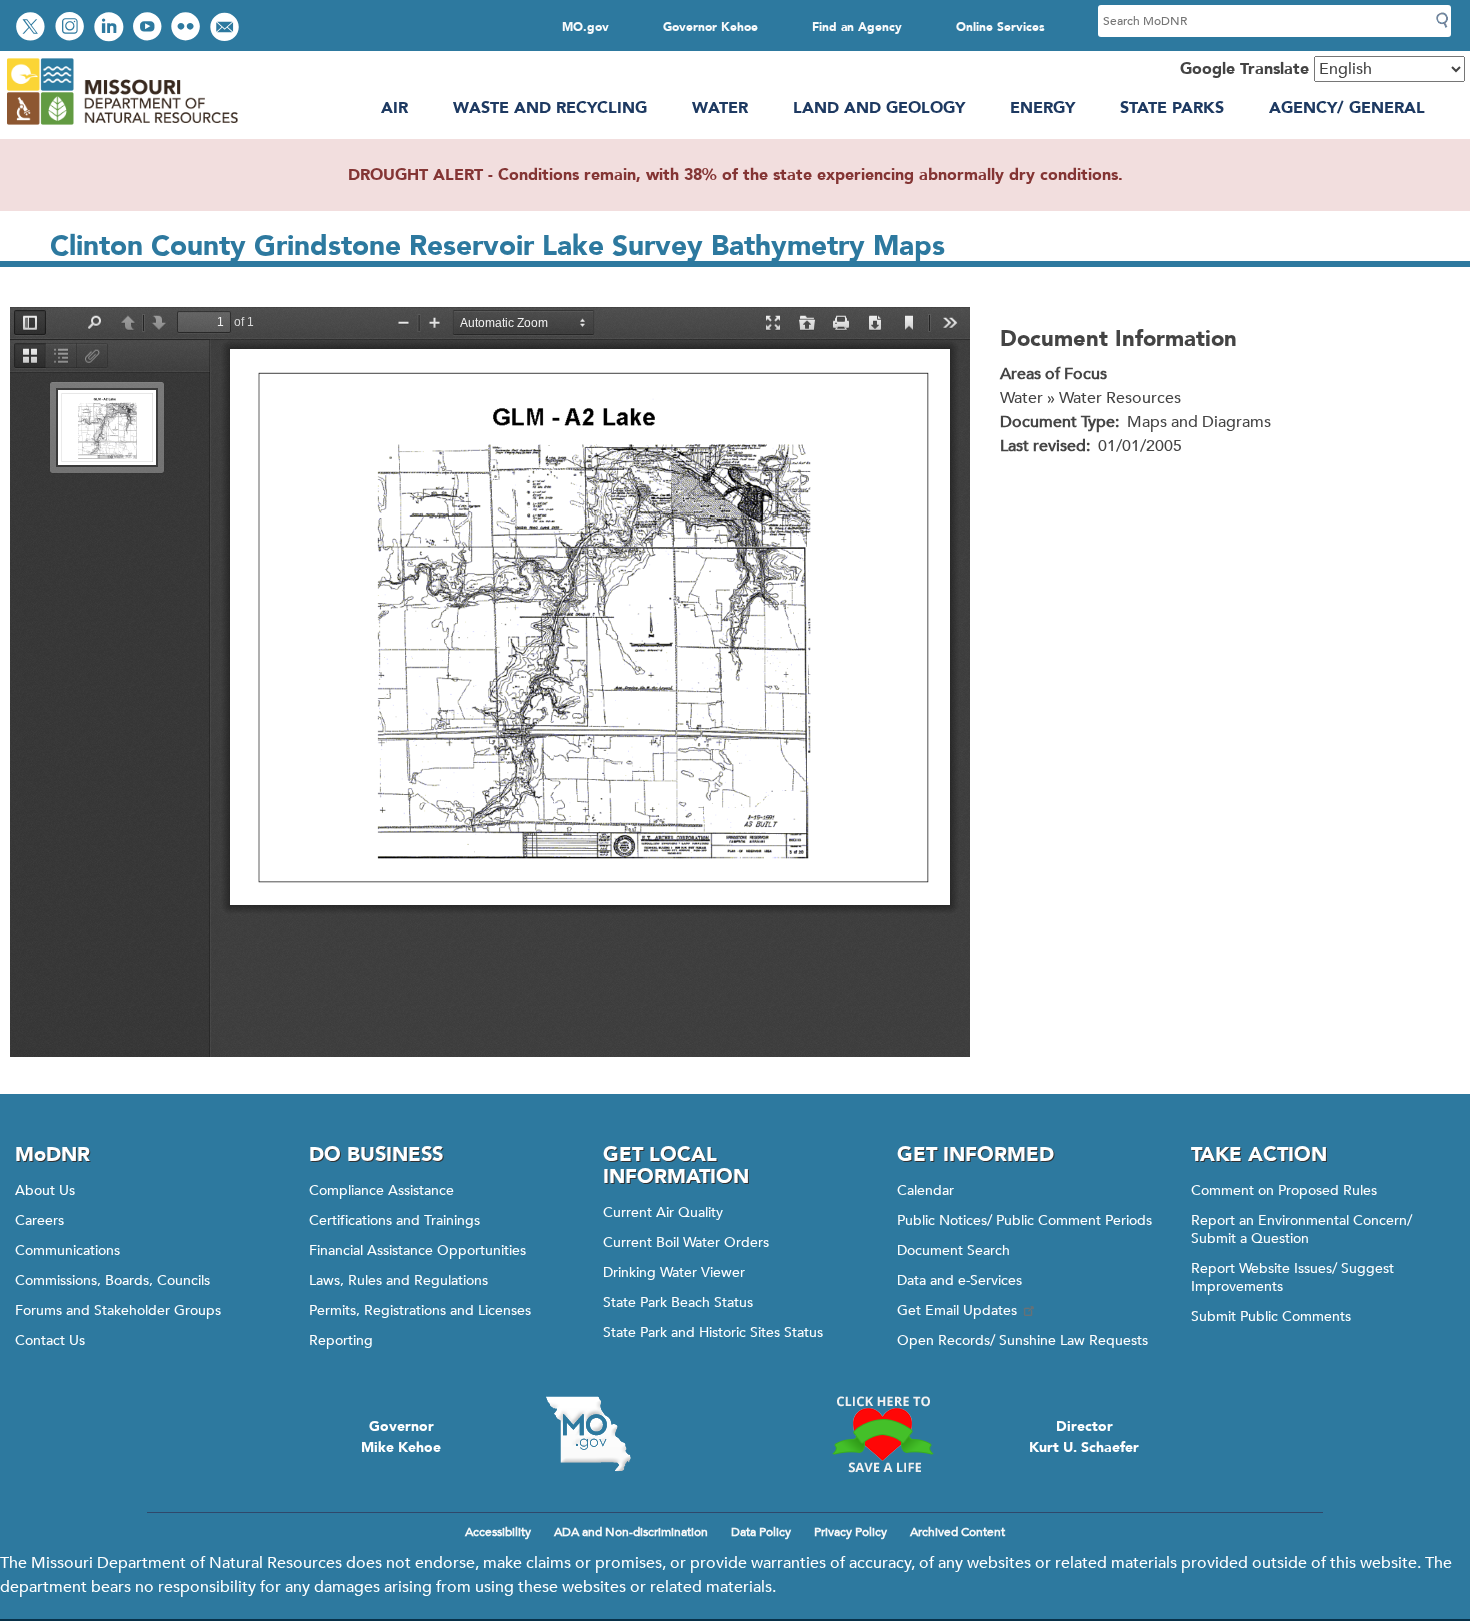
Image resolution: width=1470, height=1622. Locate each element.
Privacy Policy (850, 1532)
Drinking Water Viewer (674, 1272)
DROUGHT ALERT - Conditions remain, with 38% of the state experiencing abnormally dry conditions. (735, 175)
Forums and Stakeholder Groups (118, 1310)
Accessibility (498, 1532)
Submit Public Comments (1271, 1316)
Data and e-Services (959, 1280)
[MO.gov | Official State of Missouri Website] (588, 1434)
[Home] (121, 125)
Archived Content (957, 1532)
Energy (1042, 108)
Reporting (341, 1340)
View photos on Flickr (188, 28)
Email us (226, 28)
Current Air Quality (663, 1212)
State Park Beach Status (678, 1302)
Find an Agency (857, 27)
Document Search (953, 1250)
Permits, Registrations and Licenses (420, 1310)
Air (394, 108)
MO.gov (585, 27)
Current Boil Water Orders (686, 1242)
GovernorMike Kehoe (401, 1437)
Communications (67, 1250)
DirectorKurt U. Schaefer (1084, 1437)
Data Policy (761, 1532)
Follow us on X (33, 28)
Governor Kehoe (710, 27)
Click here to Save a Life (882, 1434)
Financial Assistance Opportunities (417, 1250)
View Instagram (72, 28)
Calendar (925, 1190)
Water (720, 108)
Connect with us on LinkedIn (111, 28)
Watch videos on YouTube (149, 28)
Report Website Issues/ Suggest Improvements (1292, 1277)
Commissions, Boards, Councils (112, 1280)
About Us (45, 1190)
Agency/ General (1347, 108)
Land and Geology (879, 108)
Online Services (1000, 27)
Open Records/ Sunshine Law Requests (1022, 1340)
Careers (39, 1220)
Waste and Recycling (550, 108)
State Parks (1172, 108)
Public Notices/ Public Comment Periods (1024, 1220)
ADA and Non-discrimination (631, 1532)
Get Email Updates (957, 1310)
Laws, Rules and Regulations (398, 1280)
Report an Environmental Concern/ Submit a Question (1301, 1229)
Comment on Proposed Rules (1284, 1190)
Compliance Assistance (381, 1190)
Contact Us (50, 1340)
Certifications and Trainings (394, 1220)
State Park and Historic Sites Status (713, 1332)
